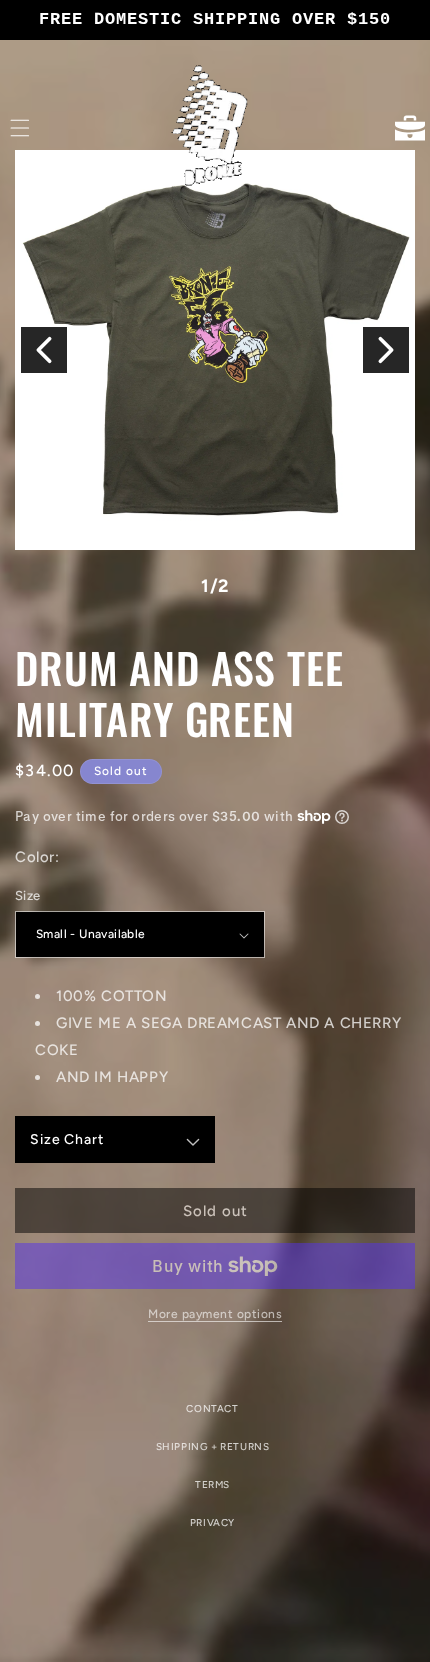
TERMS (212, 1484)
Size (28, 895)
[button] (20, 128)
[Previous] (44, 350)
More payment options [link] (215, 1314)
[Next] (386, 350)
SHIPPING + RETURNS (213, 1446)
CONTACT (212, 1408)
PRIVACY (212, 1522)
